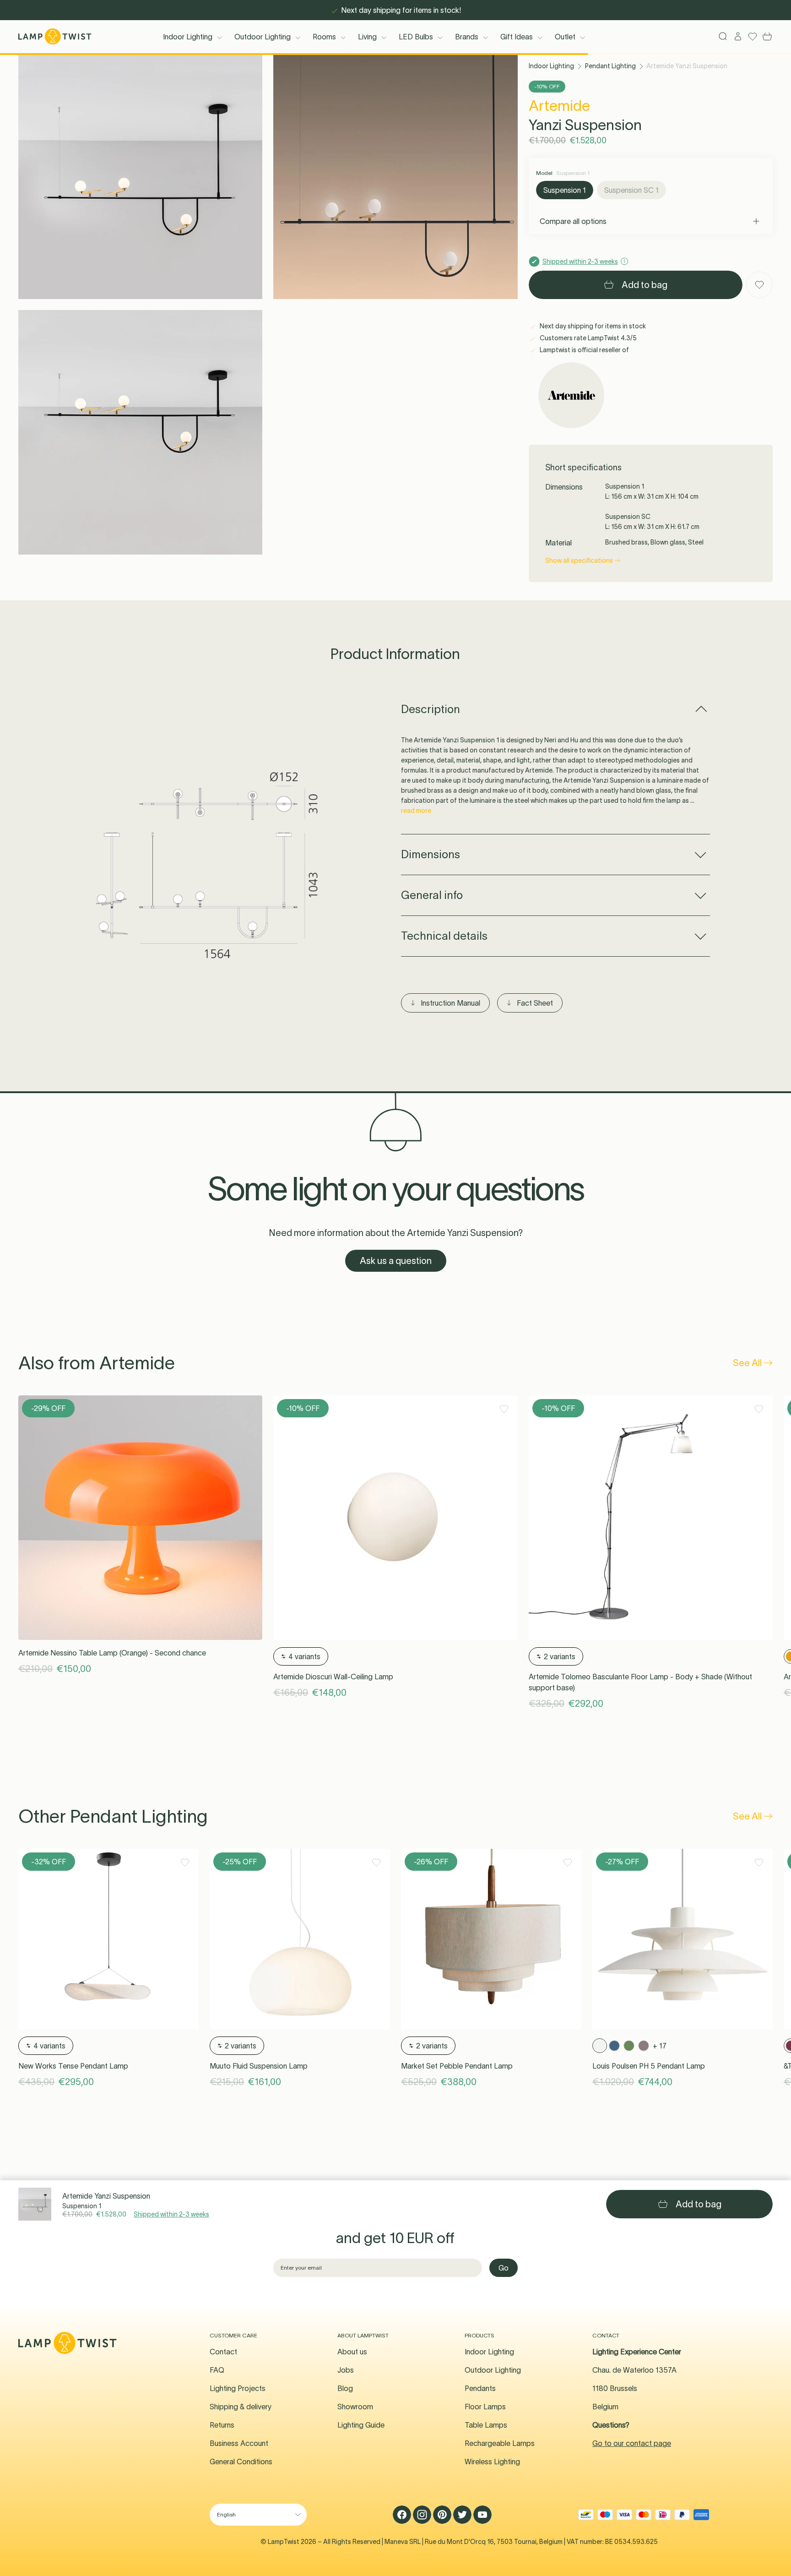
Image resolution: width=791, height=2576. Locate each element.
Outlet (565, 37)
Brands (467, 37)
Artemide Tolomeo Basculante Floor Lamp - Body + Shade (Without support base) (640, 1682)
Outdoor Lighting (263, 37)
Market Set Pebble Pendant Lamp (457, 2066)
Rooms (324, 37)
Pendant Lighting (610, 66)
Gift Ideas (517, 37)
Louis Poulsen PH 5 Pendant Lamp (649, 2066)
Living (367, 37)
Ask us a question (396, 1261)
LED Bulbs (416, 37)
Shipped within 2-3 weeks (171, 2214)
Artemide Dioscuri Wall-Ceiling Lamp (333, 1677)
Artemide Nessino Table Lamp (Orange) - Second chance (112, 1653)
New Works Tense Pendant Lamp (73, 2066)
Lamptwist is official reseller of (584, 350)
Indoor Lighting (188, 37)
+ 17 (660, 2046)
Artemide (559, 106)
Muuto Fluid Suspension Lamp (259, 2066)
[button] (140, 177)
